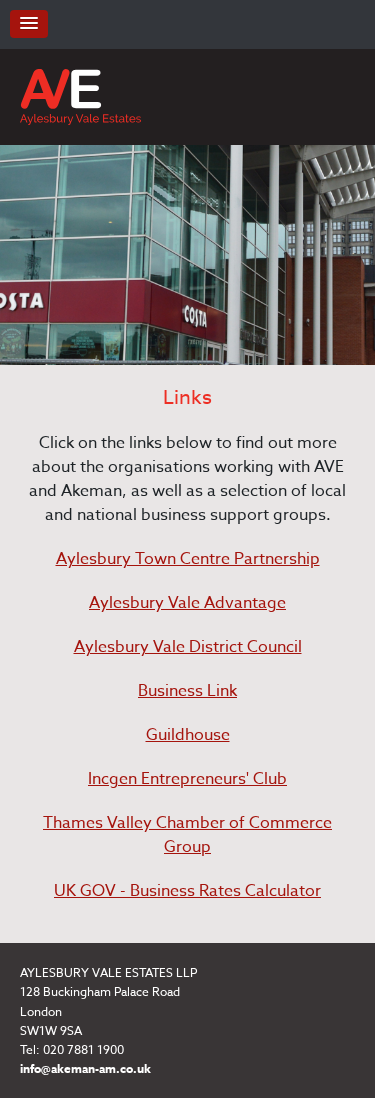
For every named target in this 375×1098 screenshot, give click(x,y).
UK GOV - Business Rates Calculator (187, 891)
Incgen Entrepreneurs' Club (187, 779)
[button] (29, 24)
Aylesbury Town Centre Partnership (188, 559)
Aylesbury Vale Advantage (187, 603)
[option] (187, 255)
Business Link (187, 691)
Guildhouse (188, 735)
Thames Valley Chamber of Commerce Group (187, 835)
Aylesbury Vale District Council (188, 647)
